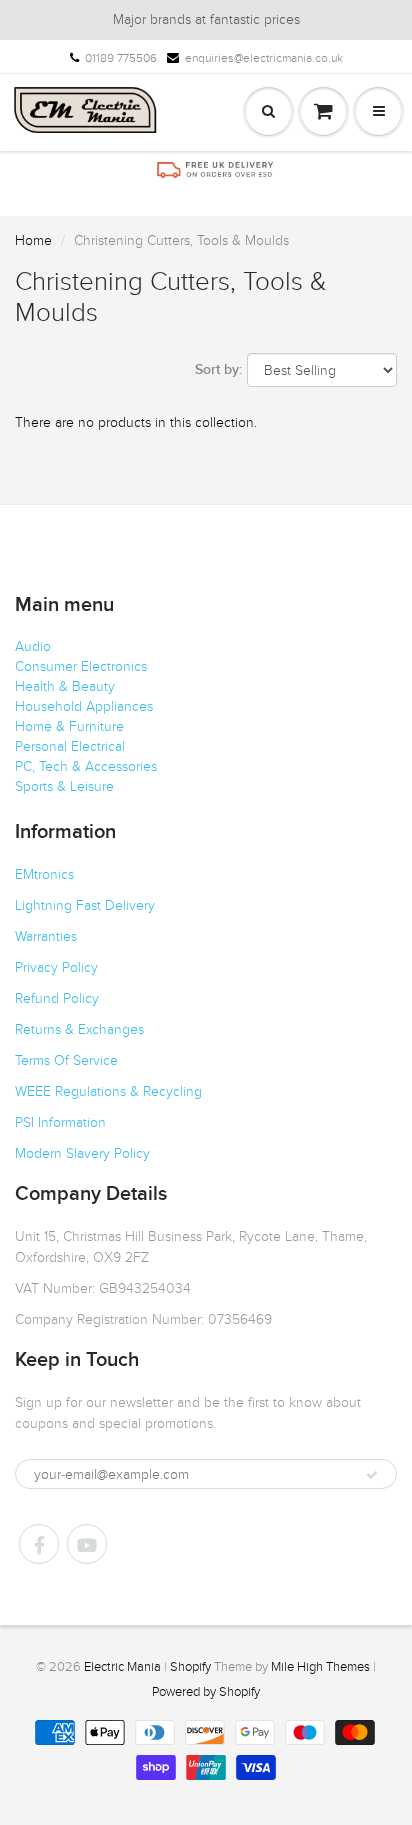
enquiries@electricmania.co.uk (264, 58)
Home (33, 240)
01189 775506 (121, 58)
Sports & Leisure (64, 786)
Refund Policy (57, 998)
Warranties (46, 936)
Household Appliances (84, 706)
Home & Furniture (69, 726)
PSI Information (60, 1122)
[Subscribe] (372, 1475)
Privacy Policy (56, 967)
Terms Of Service (66, 1060)
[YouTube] (87, 1544)
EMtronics (44, 874)
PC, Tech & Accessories (86, 766)
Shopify (190, 1667)
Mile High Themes (320, 1667)
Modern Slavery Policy (82, 1153)
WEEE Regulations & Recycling (108, 1091)
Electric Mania (122, 1667)
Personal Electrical (70, 746)
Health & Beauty (65, 686)
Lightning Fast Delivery (85, 905)
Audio (33, 646)
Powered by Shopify (206, 1692)
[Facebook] (39, 1544)
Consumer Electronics (81, 666)
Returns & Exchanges (79, 1029)
